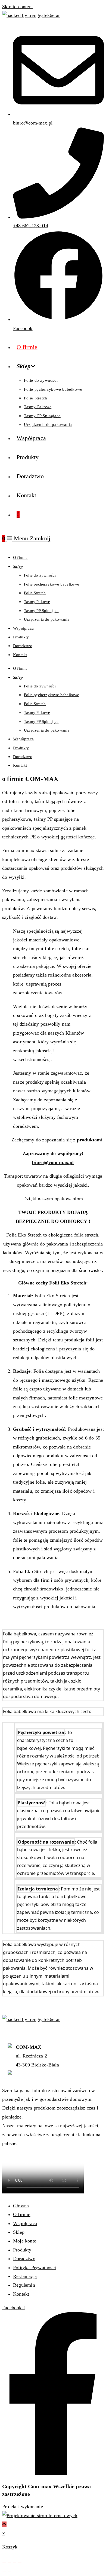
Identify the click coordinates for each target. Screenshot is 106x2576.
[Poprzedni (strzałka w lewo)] (4, 2571)
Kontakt (20, 655)
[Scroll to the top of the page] (4, 2524)
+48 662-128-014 (33, 2074)
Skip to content (18, 7)
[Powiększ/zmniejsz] (4, 2562)
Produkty (21, 637)
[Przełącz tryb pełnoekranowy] (9, 2562)
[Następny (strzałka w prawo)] (9, 2571)
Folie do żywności (40, 575)
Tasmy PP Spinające (41, 611)
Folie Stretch (35, 593)
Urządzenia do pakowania (47, 619)
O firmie (20, 557)
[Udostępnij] (14, 2562)
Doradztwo (23, 646)
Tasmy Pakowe (37, 602)
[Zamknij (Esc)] (20, 2562)
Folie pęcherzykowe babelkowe (52, 584)
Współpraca (23, 628)
